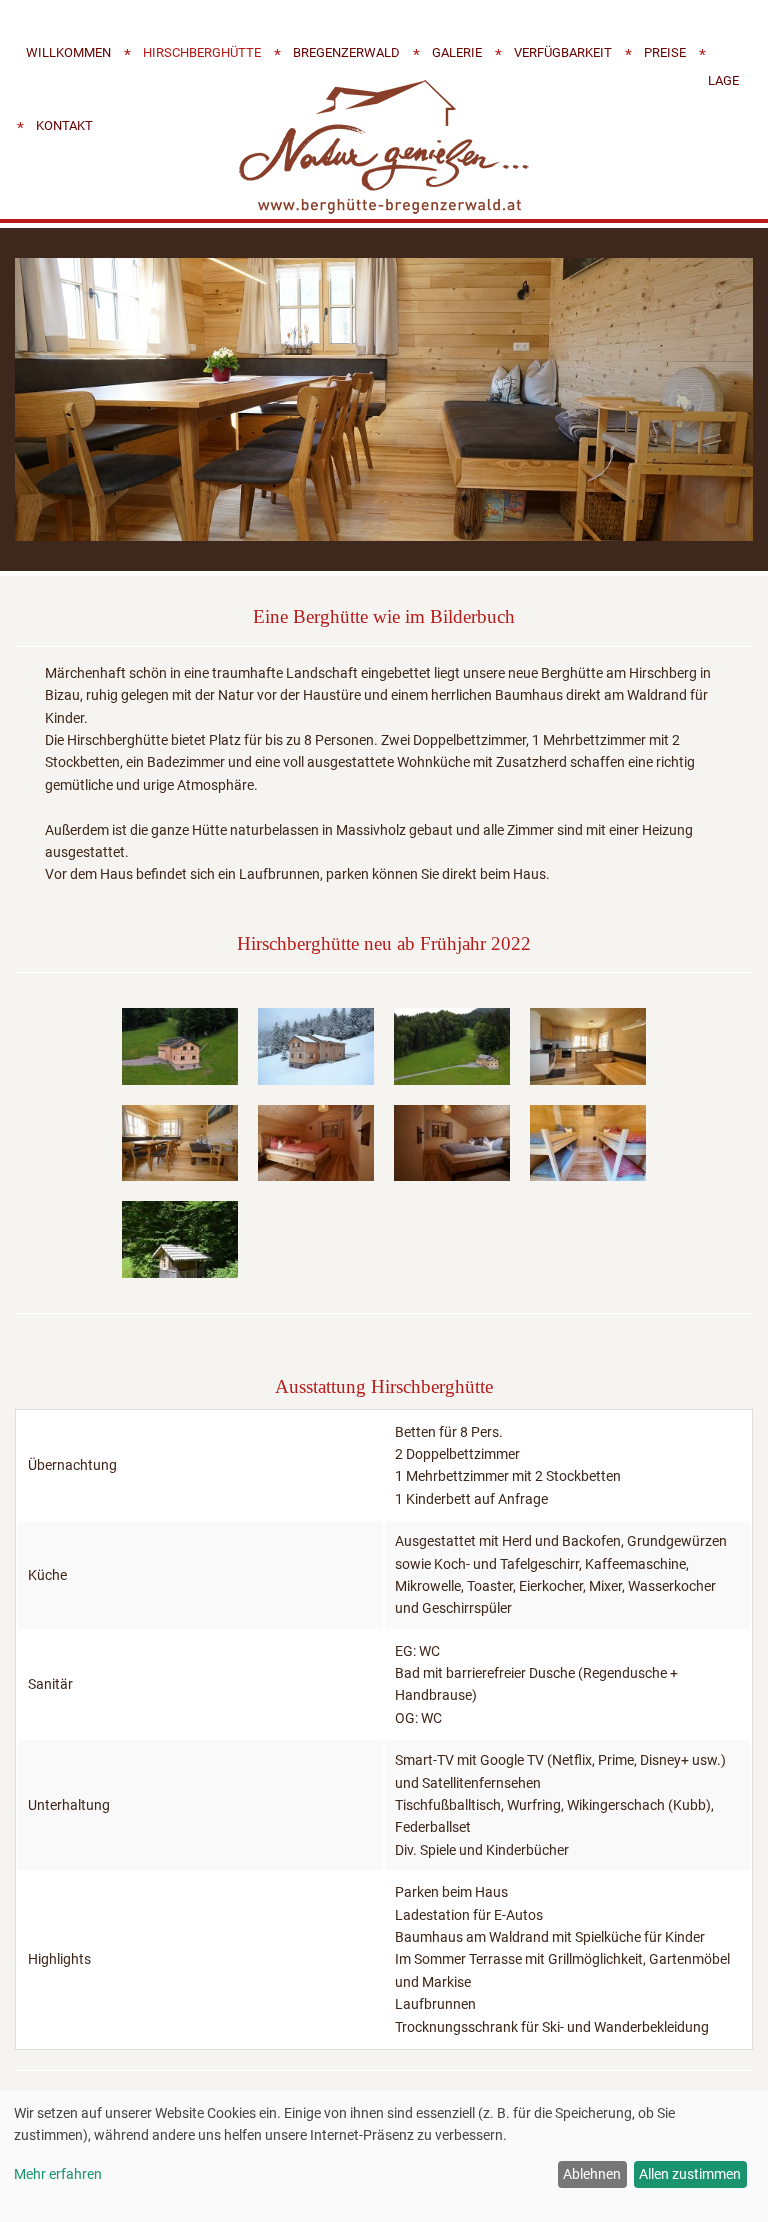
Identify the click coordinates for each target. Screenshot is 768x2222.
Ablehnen (592, 2174)
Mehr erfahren (58, 2174)
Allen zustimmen (690, 2174)
